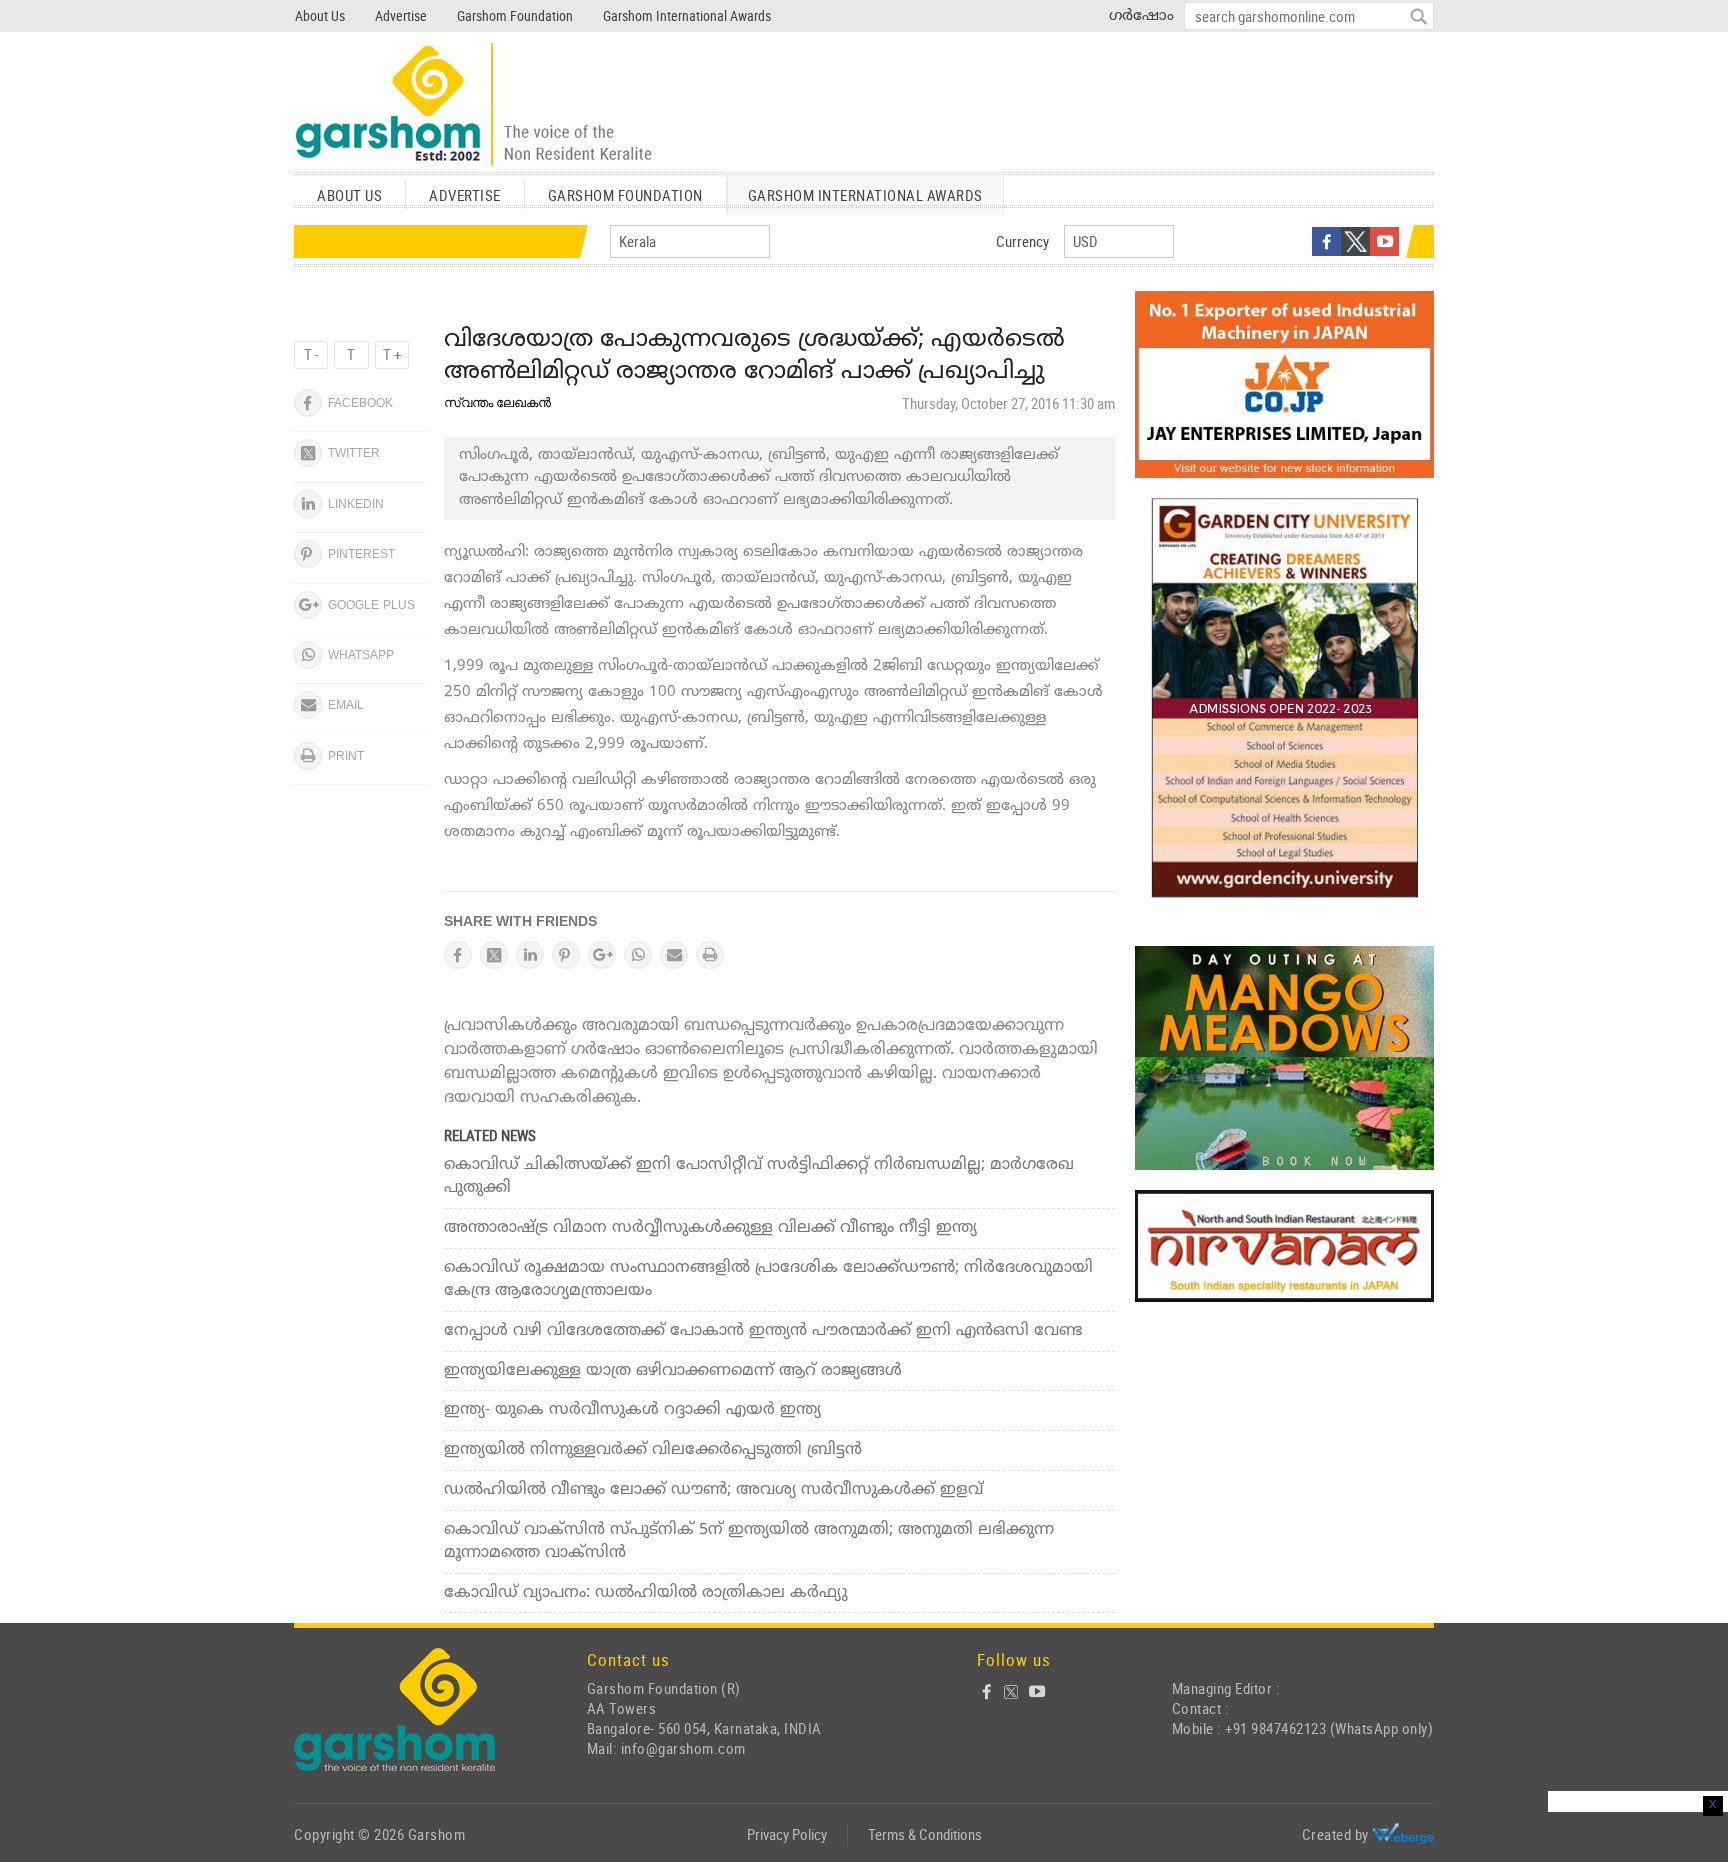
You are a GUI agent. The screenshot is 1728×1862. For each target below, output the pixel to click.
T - (311, 354)
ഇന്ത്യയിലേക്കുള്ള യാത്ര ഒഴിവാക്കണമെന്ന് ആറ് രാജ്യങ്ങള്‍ (673, 1371)
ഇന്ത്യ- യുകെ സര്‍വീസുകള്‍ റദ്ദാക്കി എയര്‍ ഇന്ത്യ (632, 1410)
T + (392, 354)
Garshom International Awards (687, 15)
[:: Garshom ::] (474, 105)
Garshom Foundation (515, 15)
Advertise (401, 15)
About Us (320, 15)
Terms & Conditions (925, 1834)
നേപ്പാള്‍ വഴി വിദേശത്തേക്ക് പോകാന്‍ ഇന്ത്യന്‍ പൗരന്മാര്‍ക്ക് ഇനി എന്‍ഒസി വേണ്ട (763, 1331)
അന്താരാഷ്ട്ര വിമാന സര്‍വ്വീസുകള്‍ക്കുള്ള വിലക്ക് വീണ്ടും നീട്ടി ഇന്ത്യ (710, 1228)
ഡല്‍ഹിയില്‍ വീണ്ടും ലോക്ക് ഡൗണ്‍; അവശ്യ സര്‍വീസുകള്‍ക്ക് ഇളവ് (713, 1490)
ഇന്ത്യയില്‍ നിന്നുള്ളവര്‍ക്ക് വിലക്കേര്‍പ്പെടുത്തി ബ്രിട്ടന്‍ (653, 1450)
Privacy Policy (787, 1834)
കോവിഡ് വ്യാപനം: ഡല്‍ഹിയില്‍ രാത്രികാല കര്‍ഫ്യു (646, 1593)
